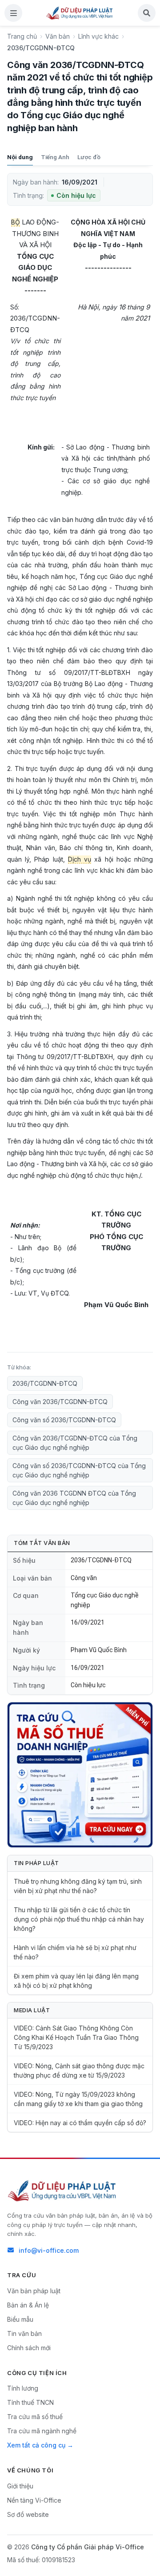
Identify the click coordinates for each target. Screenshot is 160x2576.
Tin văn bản (24, 2333)
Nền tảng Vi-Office (34, 2500)
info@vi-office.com (49, 2250)
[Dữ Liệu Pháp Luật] (63, 2191)
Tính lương (23, 2388)
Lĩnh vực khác (98, 36)
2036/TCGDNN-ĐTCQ (45, 1383)
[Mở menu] (13, 13)
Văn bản (58, 36)
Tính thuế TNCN (30, 2402)
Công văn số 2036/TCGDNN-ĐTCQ (64, 1420)
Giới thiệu (20, 2486)
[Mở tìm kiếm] (147, 13)
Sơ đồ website (28, 2514)
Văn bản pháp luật (34, 2291)
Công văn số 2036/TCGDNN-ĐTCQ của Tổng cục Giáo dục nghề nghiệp (79, 1470)
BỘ (16, 222)
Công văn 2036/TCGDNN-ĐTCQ (60, 1402)
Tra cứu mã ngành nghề (42, 2431)
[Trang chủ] (80, 13)
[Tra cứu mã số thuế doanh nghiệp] (80, 1775)
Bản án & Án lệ (28, 2305)
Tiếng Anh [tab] (55, 157)
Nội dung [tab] (20, 157)
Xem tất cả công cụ (36, 2445)
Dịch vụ (80, 859)
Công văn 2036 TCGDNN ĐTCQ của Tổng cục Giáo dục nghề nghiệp (74, 1498)
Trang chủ (22, 36)
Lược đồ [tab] (89, 157)
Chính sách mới (29, 2348)
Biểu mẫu (20, 2319)
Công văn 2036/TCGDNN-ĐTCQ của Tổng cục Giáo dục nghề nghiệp (75, 1443)
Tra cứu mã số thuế (35, 2417)
